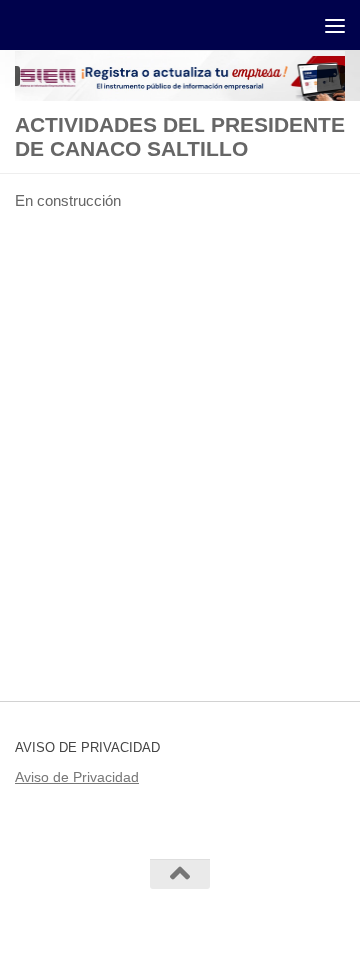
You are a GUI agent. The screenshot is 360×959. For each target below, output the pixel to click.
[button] (331, 79)
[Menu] (335, 25)
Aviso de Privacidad (77, 777)
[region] (180, 75)
